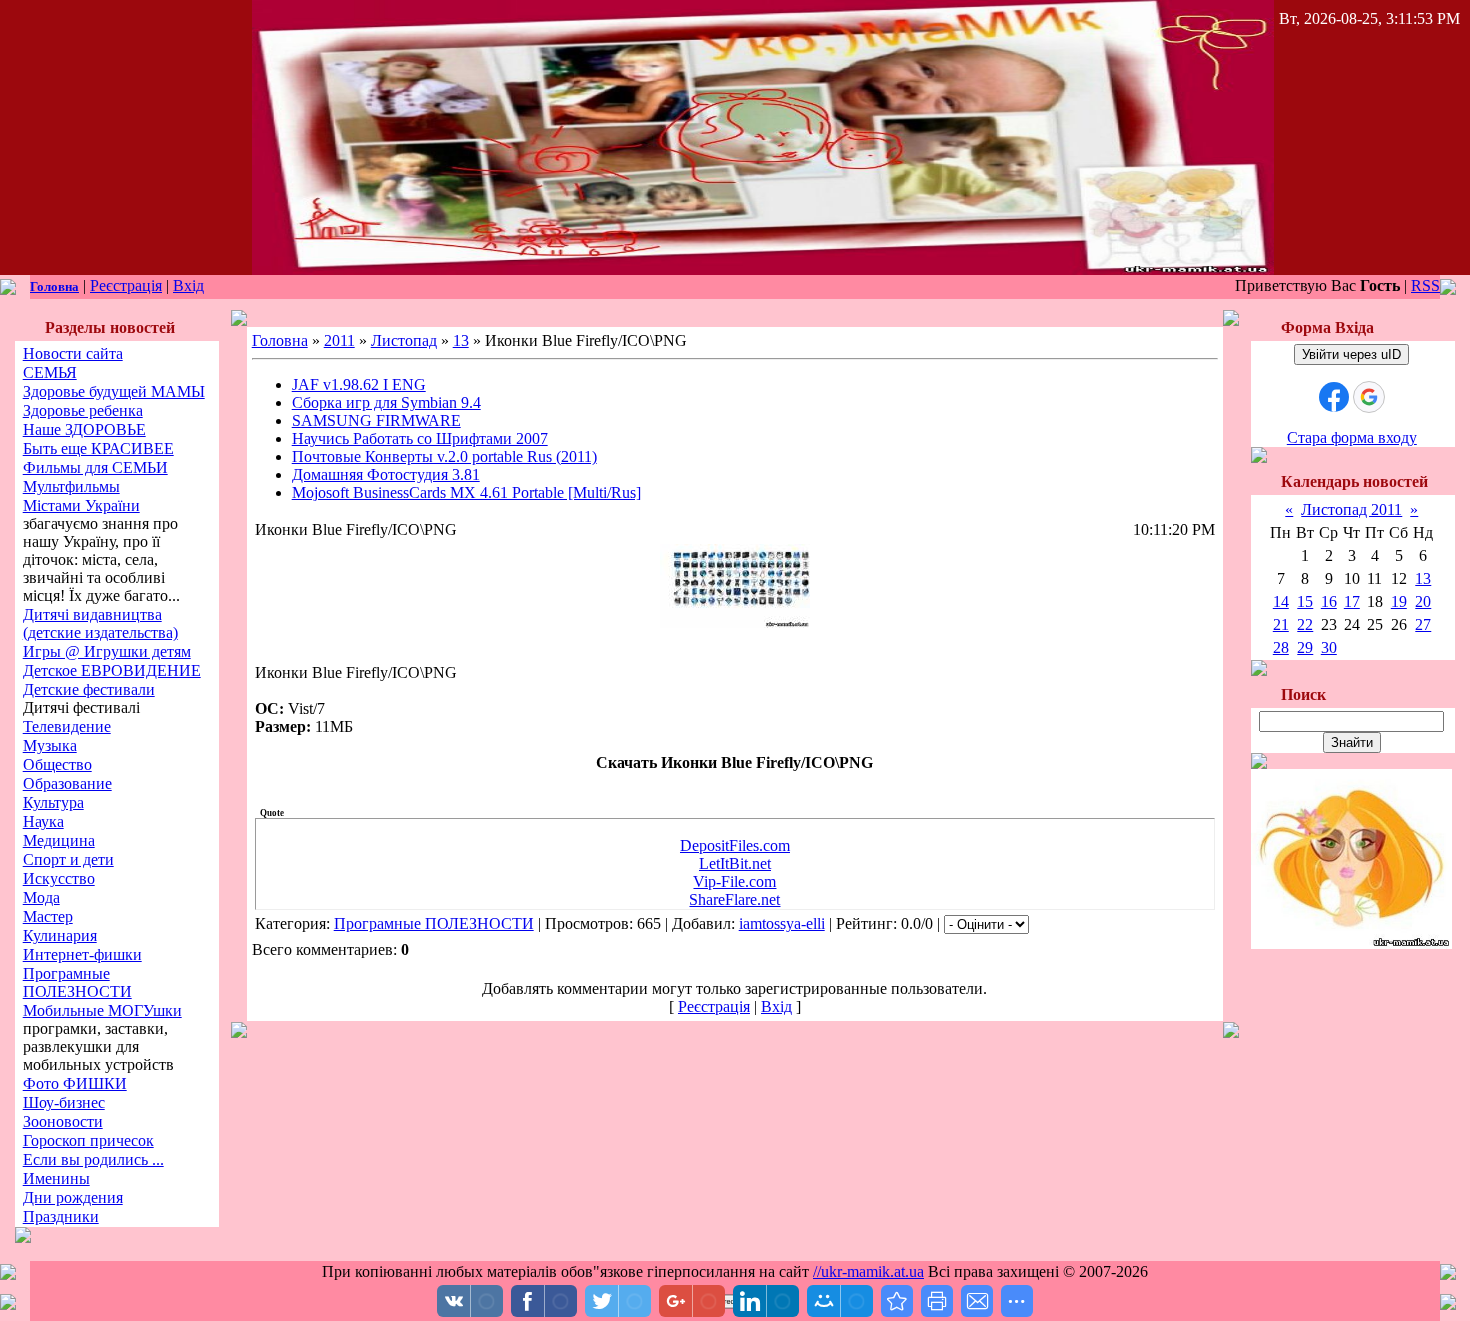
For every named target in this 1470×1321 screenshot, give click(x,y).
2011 (339, 340)
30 (1329, 647)
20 (1423, 601)
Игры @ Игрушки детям (107, 651)
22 (1305, 624)
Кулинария (60, 935)
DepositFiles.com (735, 845)
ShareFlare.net (734, 899)
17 (1352, 601)
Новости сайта (73, 353)
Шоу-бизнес (64, 1102)
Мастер (48, 916)
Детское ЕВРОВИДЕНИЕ (112, 670)
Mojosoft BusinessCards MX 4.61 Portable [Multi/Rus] (466, 492)
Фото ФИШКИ (75, 1083)
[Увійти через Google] (1369, 397)
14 (1281, 601)
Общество (57, 764)
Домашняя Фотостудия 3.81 (386, 474)
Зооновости (63, 1121)
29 (1305, 647)
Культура (53, 802)
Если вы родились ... (93, 1159)
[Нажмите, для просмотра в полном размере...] (735, 622)
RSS (1425, 285)
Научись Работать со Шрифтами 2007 (420, 438)
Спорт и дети (68, 859)
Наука (43, 821)
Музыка (50, 745)
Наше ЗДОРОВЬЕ (84, 429)
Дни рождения (73, 1197)
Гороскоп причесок (88, 1140)
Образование (67, 783)
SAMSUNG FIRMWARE (376, 420)
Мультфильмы (71, 486)
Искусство (59, 878)
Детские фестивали (89, 689)
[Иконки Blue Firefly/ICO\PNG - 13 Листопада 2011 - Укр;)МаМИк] (897, 1301)
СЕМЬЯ (50, 372)
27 (1423, 624)
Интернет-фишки (82, 954)
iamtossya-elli (782, 923)
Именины (56, 1178)
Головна (54, 286)
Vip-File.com (734, 881)
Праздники (61, 1216)
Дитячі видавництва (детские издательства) (100, 623)
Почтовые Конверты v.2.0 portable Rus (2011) (444, 456)
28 (1281, 647)
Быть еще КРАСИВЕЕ (98, 448)
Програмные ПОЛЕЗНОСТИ (77, 982)
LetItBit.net (735, 863)
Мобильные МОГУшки (102, 1010)
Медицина (59, 840)
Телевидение (67, 726)
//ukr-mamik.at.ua (868, 1271)
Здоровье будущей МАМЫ (114, 391)
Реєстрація (126, 285)
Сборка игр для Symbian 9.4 (386, 402)
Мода (41, 897)
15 (1305, 601)
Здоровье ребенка (83, 410)
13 (461, 340)
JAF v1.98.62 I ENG (359, 384)
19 (1399, 601)
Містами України (81, 505)
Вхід (188, 285)
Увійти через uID (1351, 354)
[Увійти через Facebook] (1334, 397)
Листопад (404, 340)
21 (1281, 624)
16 (1329, 601)
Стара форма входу (1352, 437)
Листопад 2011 (1351, 509)
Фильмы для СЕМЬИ (95, 467)
